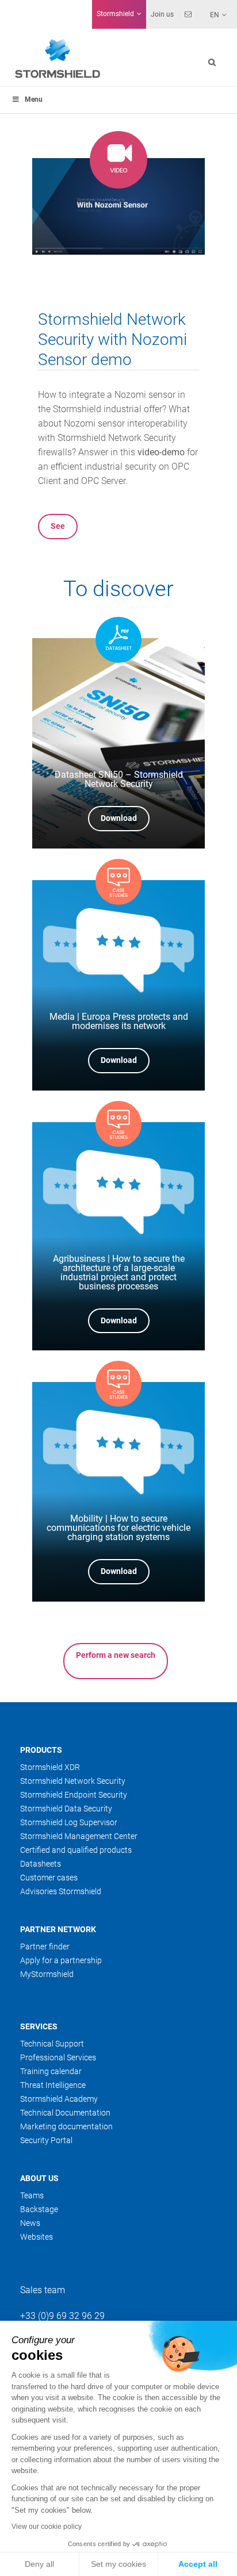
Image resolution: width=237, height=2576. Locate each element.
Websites (37, 2237)
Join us (162, 14)
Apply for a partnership (61, 1960)
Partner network (58, 1929)
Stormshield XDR (50, 1767)
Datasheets (41, 1864)
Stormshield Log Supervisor (69, 1822)
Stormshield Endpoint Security (74, 1795)
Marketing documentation (66, 2126)
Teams (32, 2195)
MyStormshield (47, 1974)
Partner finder (45, 1947)
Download (119, 818)
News (30, 2223)
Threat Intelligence (53, 2085)
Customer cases (49, 1878)
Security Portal (46, 2140)
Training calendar (51, 2071)
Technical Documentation (65, 2113)
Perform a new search (116, 1655)
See (58, 526)
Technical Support (52, 2044)
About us (39, 2178)
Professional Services (58, 2057)
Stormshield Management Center (79, 1836)
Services (39, 2026)
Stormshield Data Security (66, 1809)
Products (41, 1750)
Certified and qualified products (76, 1850)
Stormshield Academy (59, 2099)
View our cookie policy (47, 2527)
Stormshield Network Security (73, 1781)
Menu (34, 99)
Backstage (39, 2209)
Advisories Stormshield (61, 1891)
